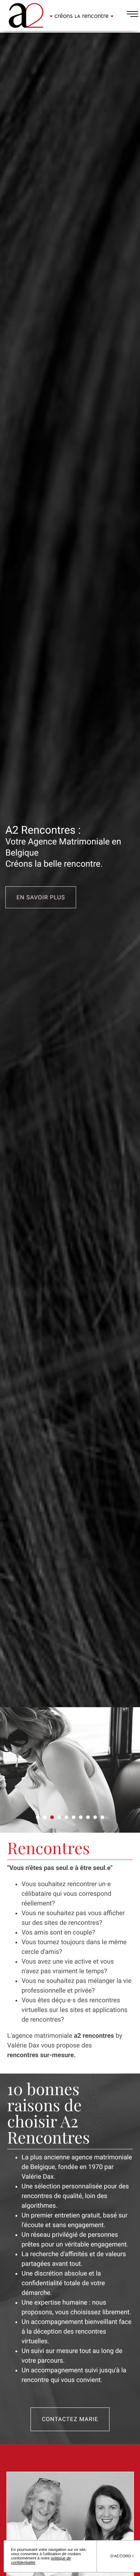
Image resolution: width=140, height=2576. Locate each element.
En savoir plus (41, 897)
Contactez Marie (70, 2419)
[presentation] (11, 1770)
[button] (38, 1817)
